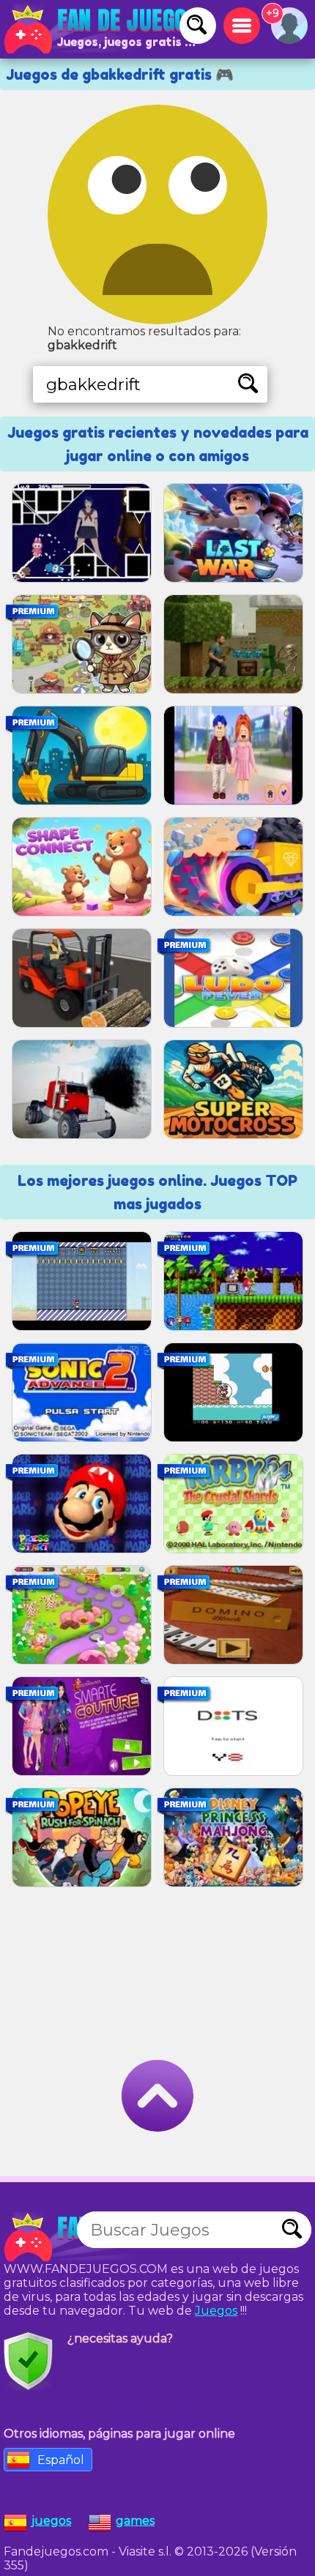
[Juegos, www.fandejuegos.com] (103, 29)
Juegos (216, 2311)
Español (61, 2460)
